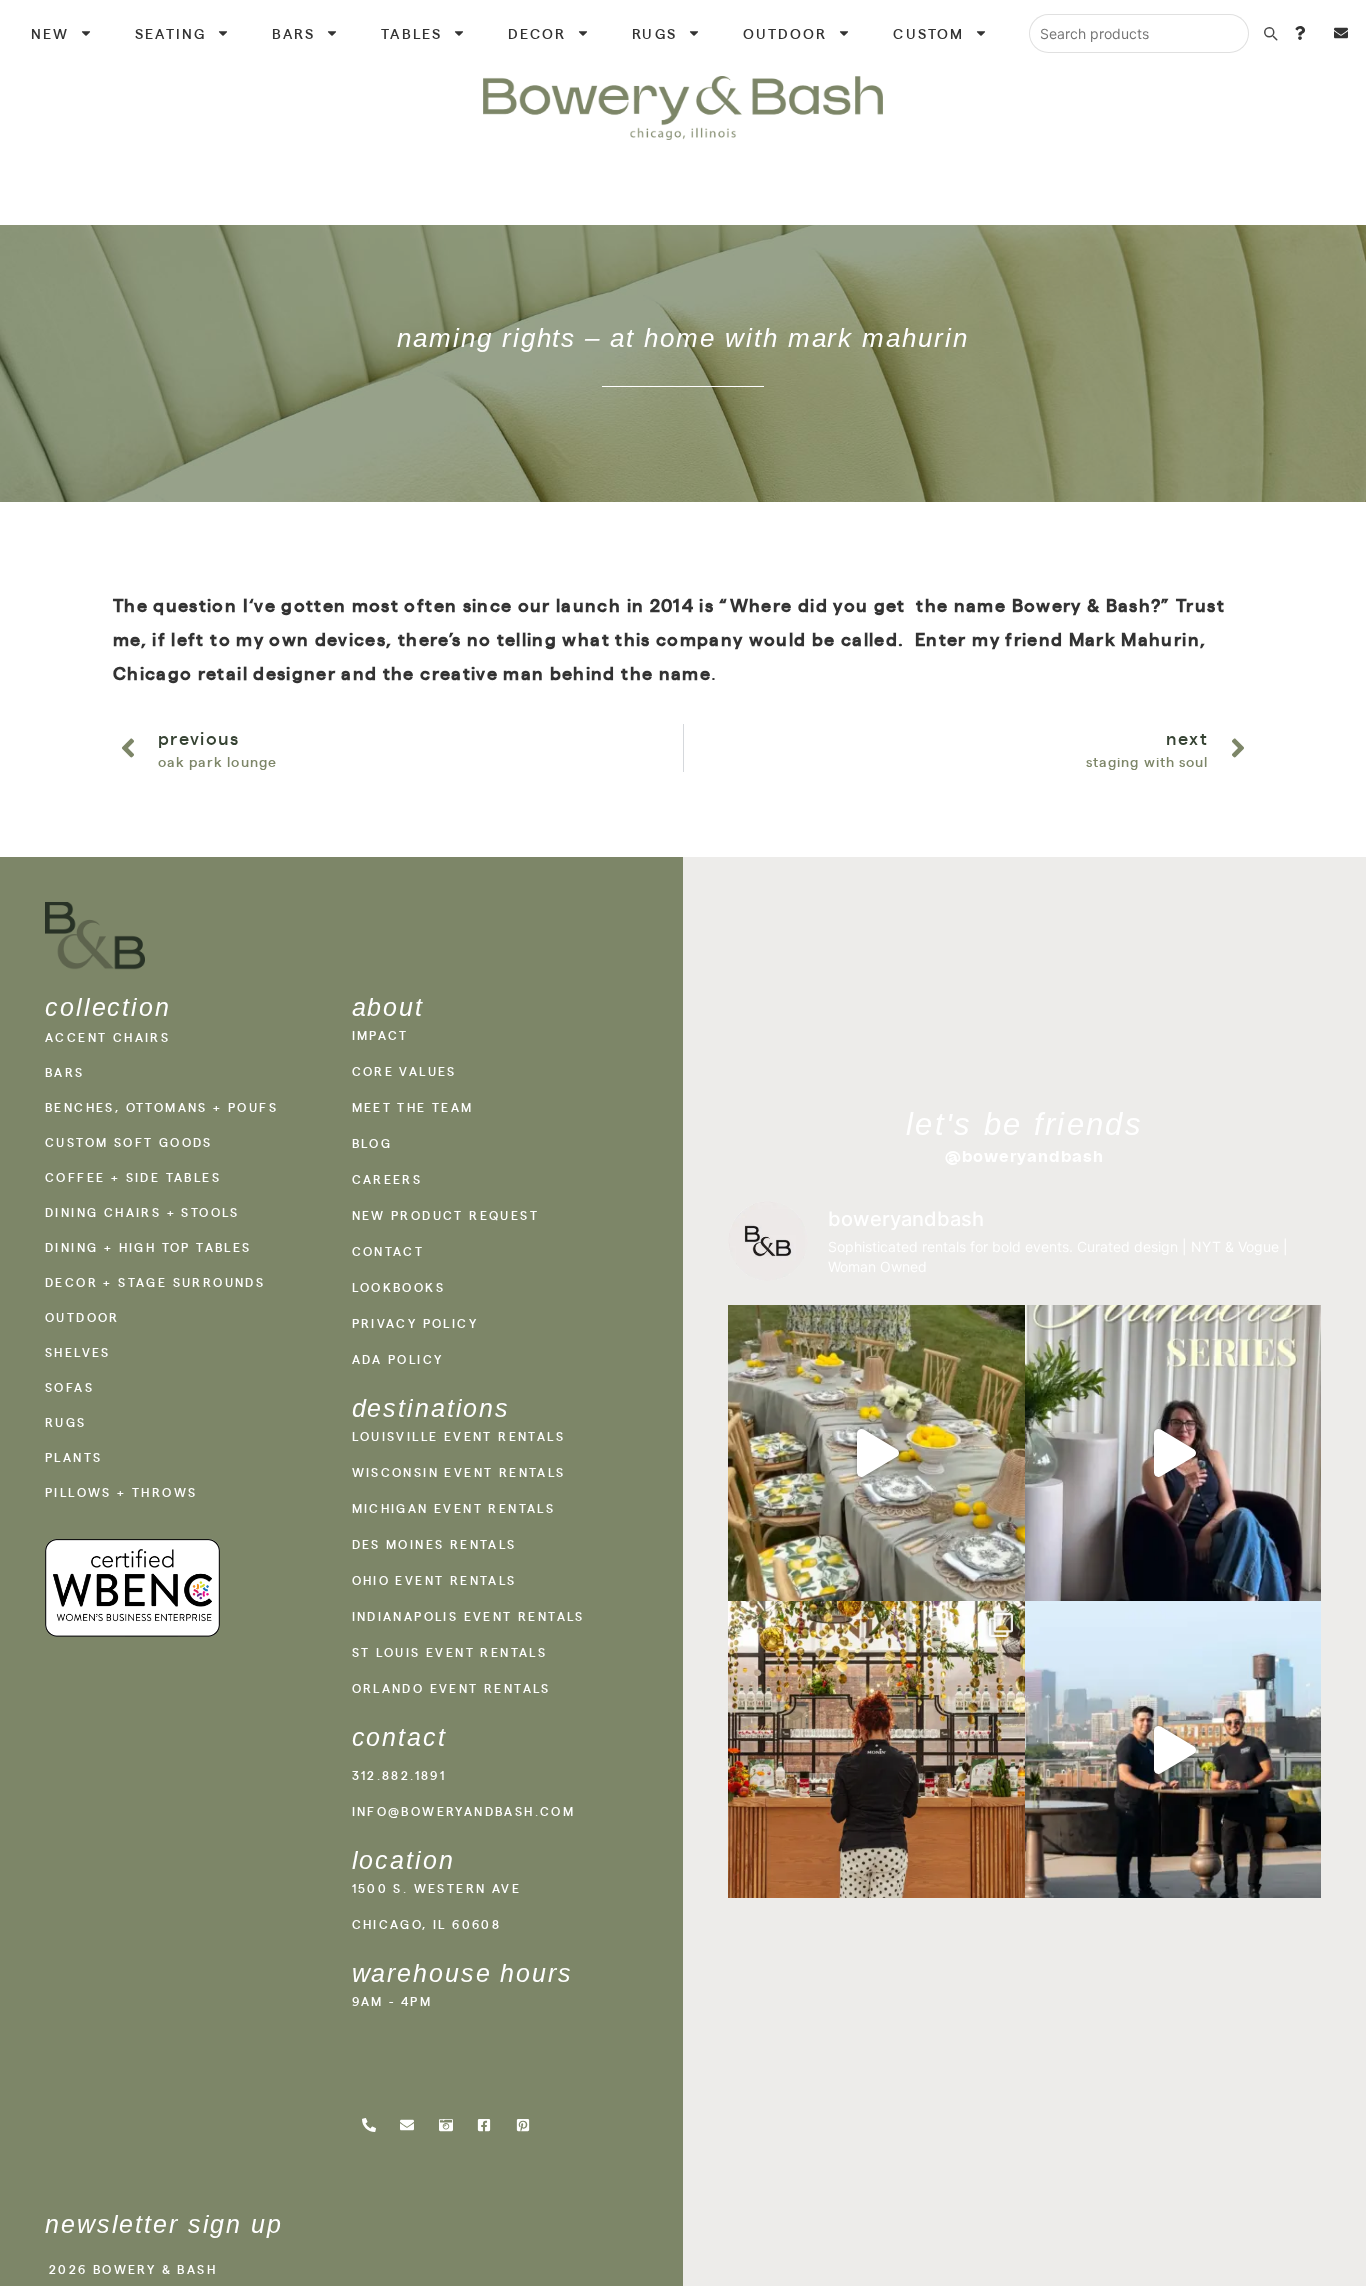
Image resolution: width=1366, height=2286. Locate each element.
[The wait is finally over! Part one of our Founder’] (1173, 1453)
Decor (537, 33)
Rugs (654, 33)
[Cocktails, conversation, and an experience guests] (876, 1749)
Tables (411, 33)
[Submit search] (1270, 33)
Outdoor (785, 33)
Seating (170, 33)
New (50, 33)
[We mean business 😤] (1173, 1749)
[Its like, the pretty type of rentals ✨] (876, 1453)
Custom (928, 33)
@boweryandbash (1025, 1156)
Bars (293, 33)
